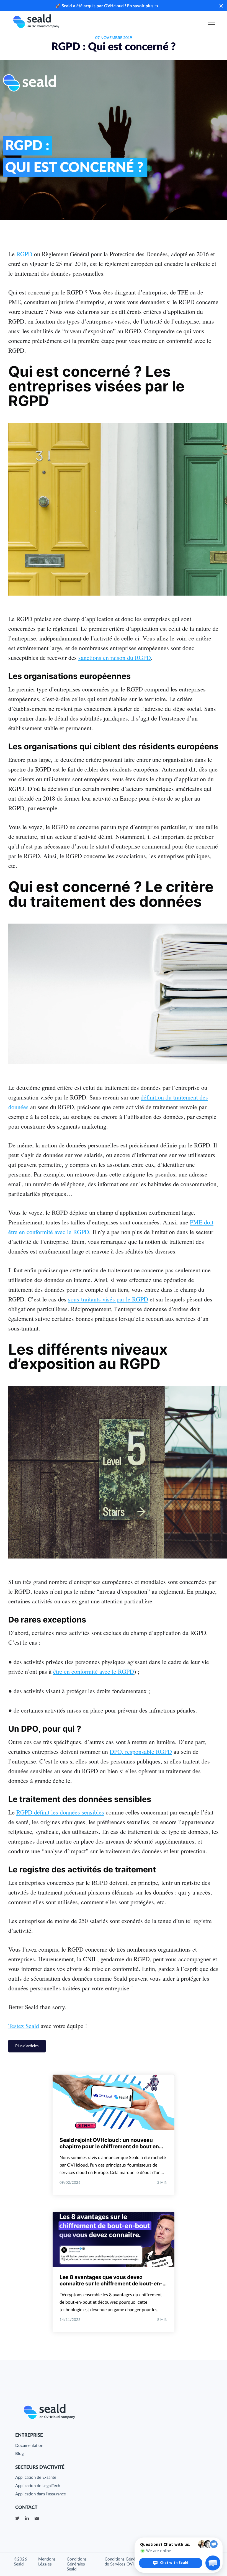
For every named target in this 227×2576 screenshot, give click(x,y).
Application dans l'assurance (41, 2494)
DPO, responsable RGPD (141, 1751)
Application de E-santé (36, 2478)
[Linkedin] (27, 2518)
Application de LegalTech (38, 2486)
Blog (20, 2454)
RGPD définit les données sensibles (60, 1812)
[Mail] (37, 2518)
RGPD (24, 254)
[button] (213, 2563)
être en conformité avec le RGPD (94, 1671)
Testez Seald (24, 2026)
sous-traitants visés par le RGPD (108, 1299)
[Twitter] (17, 2518)
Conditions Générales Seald (77, 2564)
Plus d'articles (27, 2046)
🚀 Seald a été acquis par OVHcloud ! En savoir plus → (107, 6)
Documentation (29, 2446)
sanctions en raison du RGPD (115, 658)
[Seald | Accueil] (36, 22)
